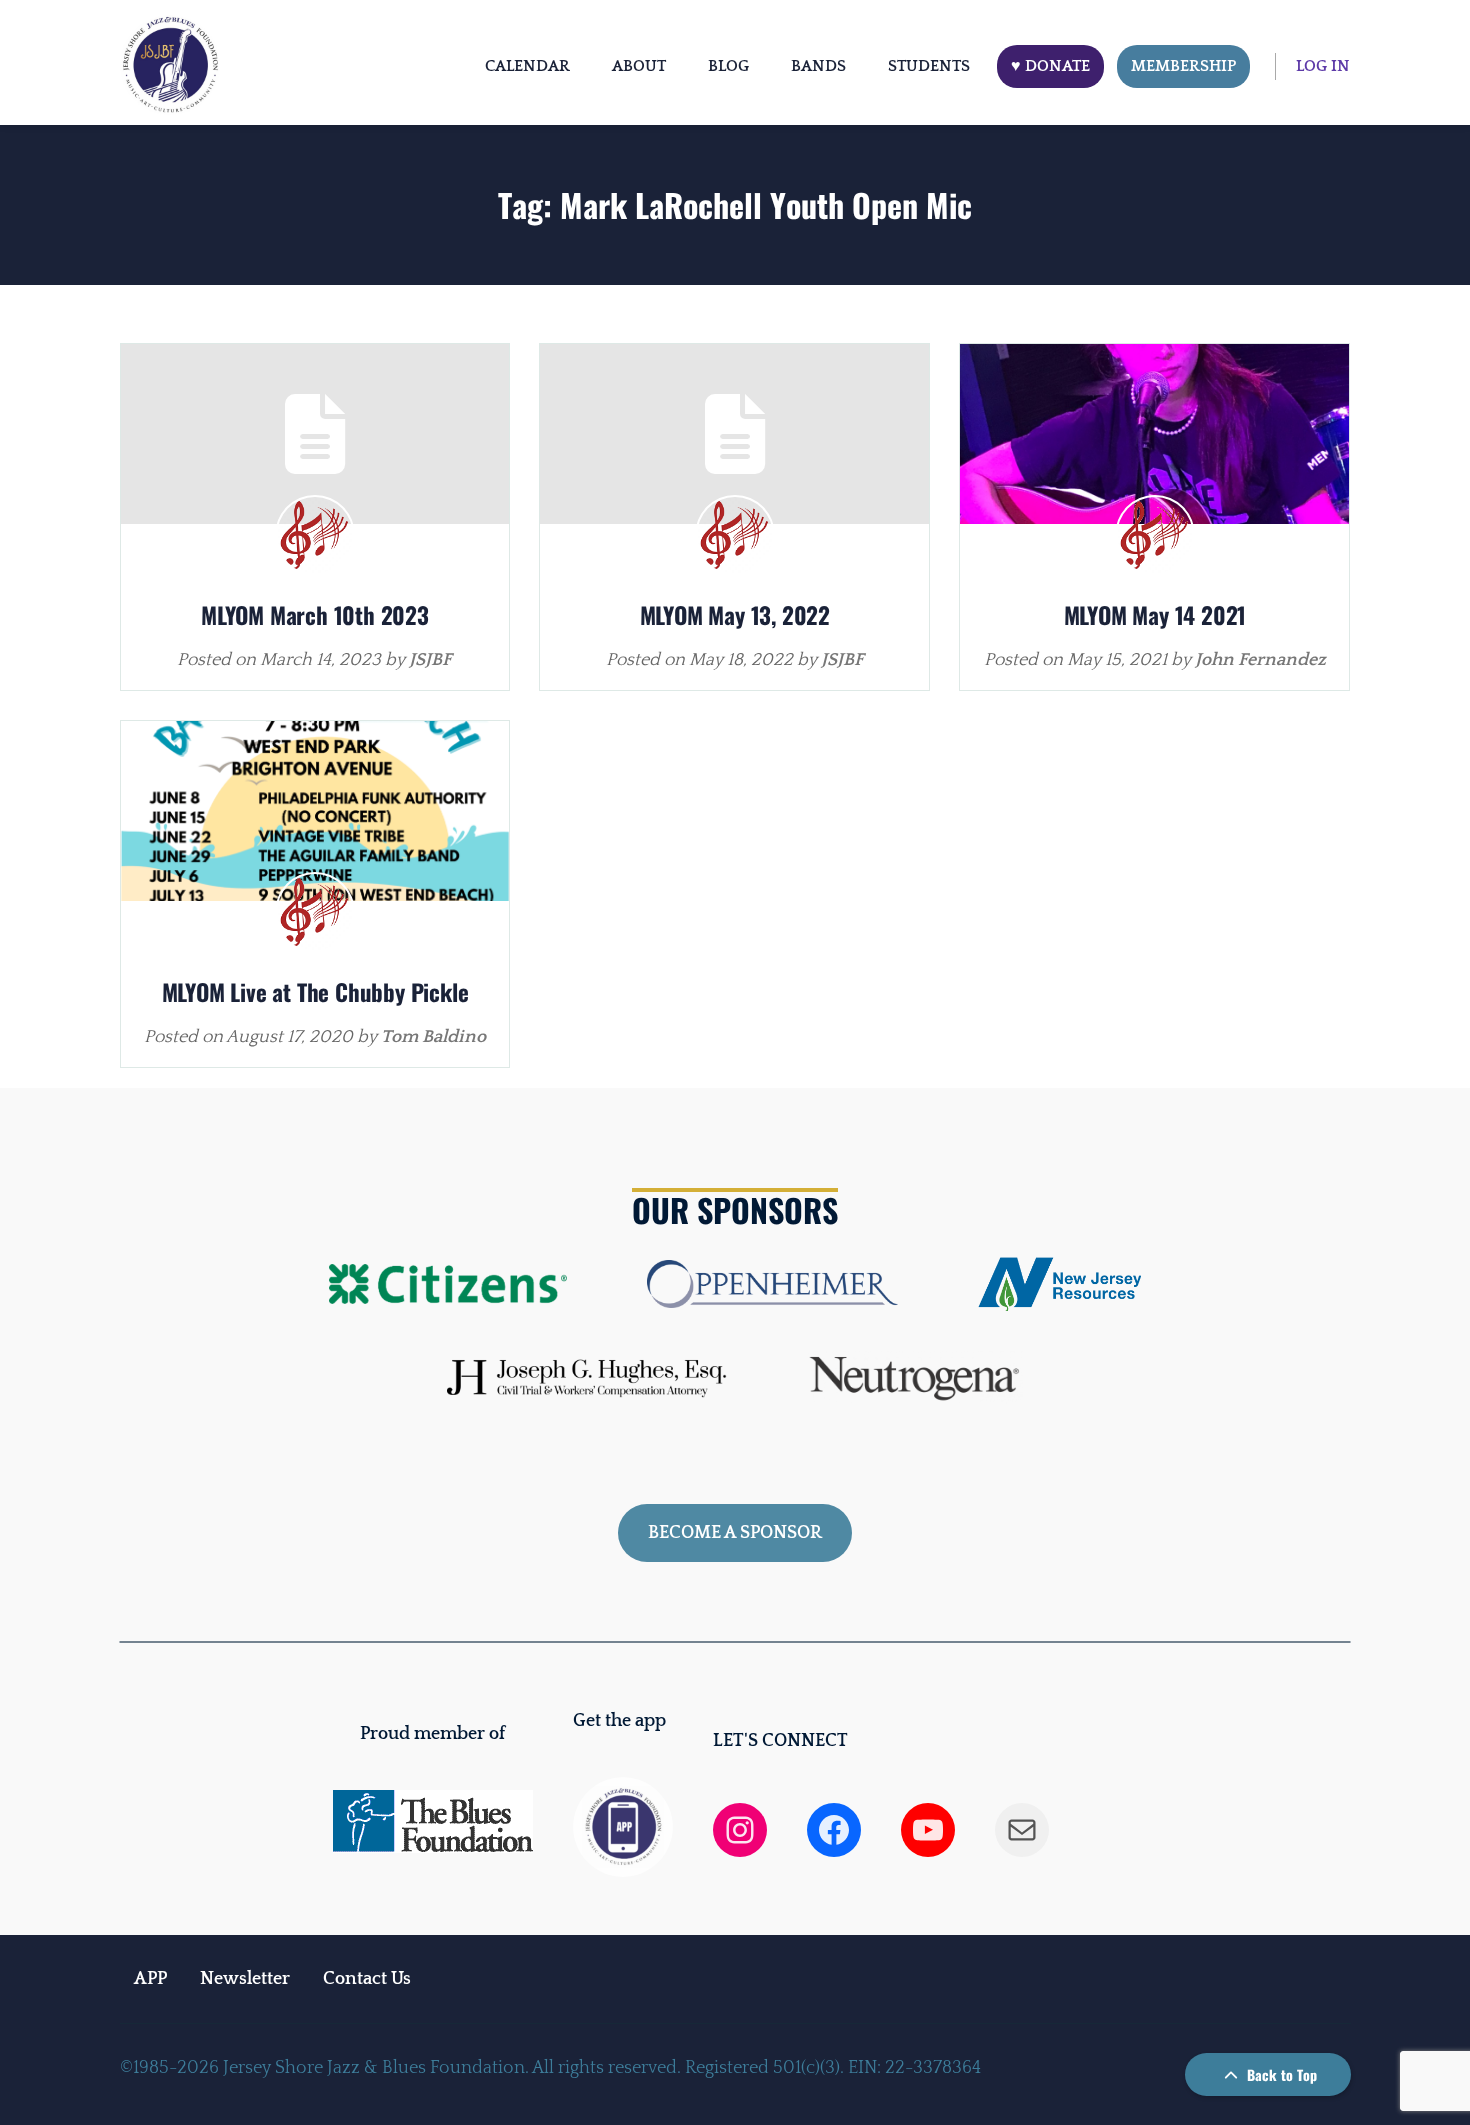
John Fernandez (1260, 660)
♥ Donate (1050, 66)
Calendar (527, 66)
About (639, 66)
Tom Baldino (433, 1037)
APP (150, 1979)
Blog (728, 66)
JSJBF (430, 660)
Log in (1323, 66)
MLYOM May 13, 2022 (735, 615)
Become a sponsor (735, 1533)
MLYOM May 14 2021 (1155, 615)
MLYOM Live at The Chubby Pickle (315, 992)
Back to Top (1280, 2074)
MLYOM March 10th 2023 (315, 615)
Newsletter (245, 1979)
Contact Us (367, 1979)
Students (929, 66)
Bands (818, 66)
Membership (1183, 66)
